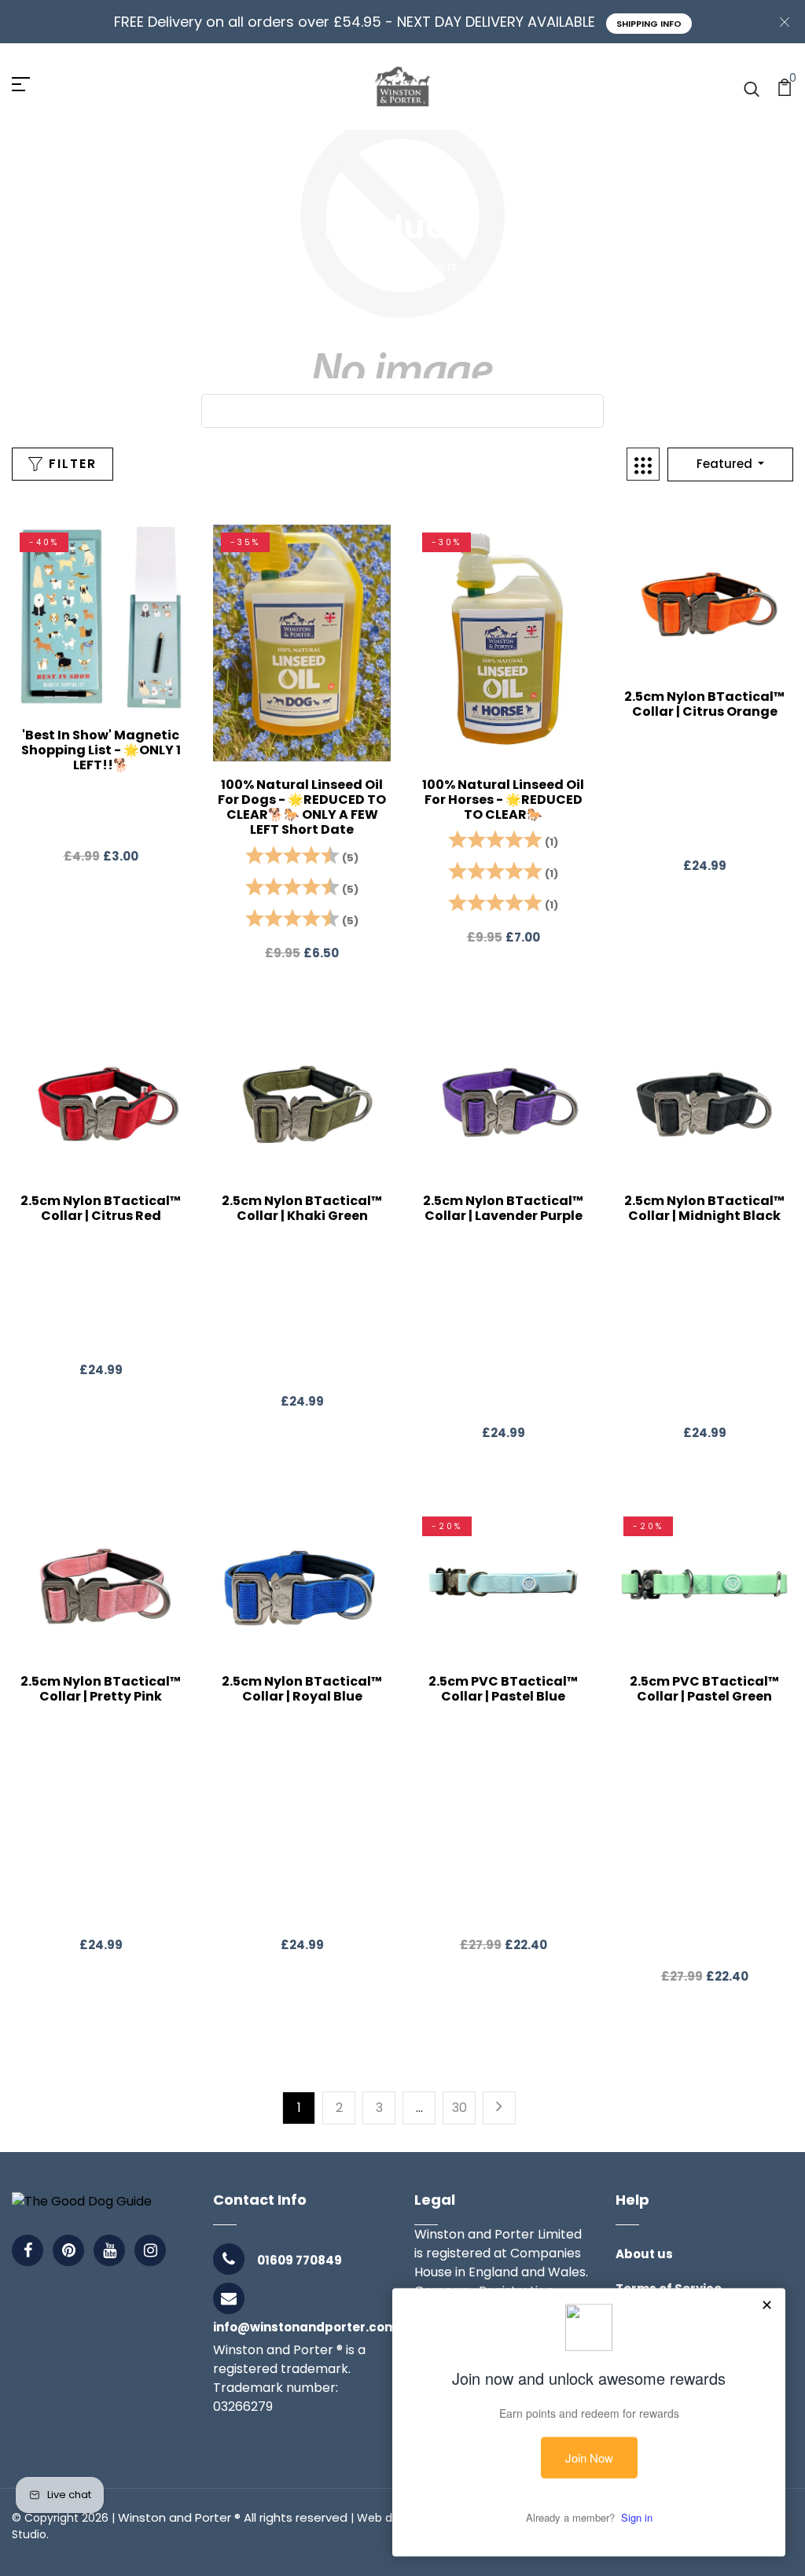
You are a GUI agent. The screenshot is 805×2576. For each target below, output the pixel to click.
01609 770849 (300, 2260)
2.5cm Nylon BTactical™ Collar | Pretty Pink (101, 1689)
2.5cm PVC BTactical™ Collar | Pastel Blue (503, 1689)
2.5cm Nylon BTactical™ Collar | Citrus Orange (704, 704)
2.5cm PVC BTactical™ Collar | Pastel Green (704, 1689)
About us (644, 2254)
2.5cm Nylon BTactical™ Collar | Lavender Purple (503, 1208)
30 (459, 2108)
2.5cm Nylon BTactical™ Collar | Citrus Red (101, 1208)
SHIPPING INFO (649, 24)
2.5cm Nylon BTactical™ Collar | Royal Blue (302, 1689)
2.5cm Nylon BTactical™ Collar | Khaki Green (302, 1208)
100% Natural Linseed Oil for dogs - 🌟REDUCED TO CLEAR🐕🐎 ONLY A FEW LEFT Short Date (302, 807)
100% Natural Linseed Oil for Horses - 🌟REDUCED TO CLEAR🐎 (503, 800)
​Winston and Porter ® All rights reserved (233, 2517)
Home (365, 267)
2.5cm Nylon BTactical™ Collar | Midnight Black (704, 1208)
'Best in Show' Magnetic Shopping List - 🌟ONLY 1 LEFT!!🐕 (101, 750)
